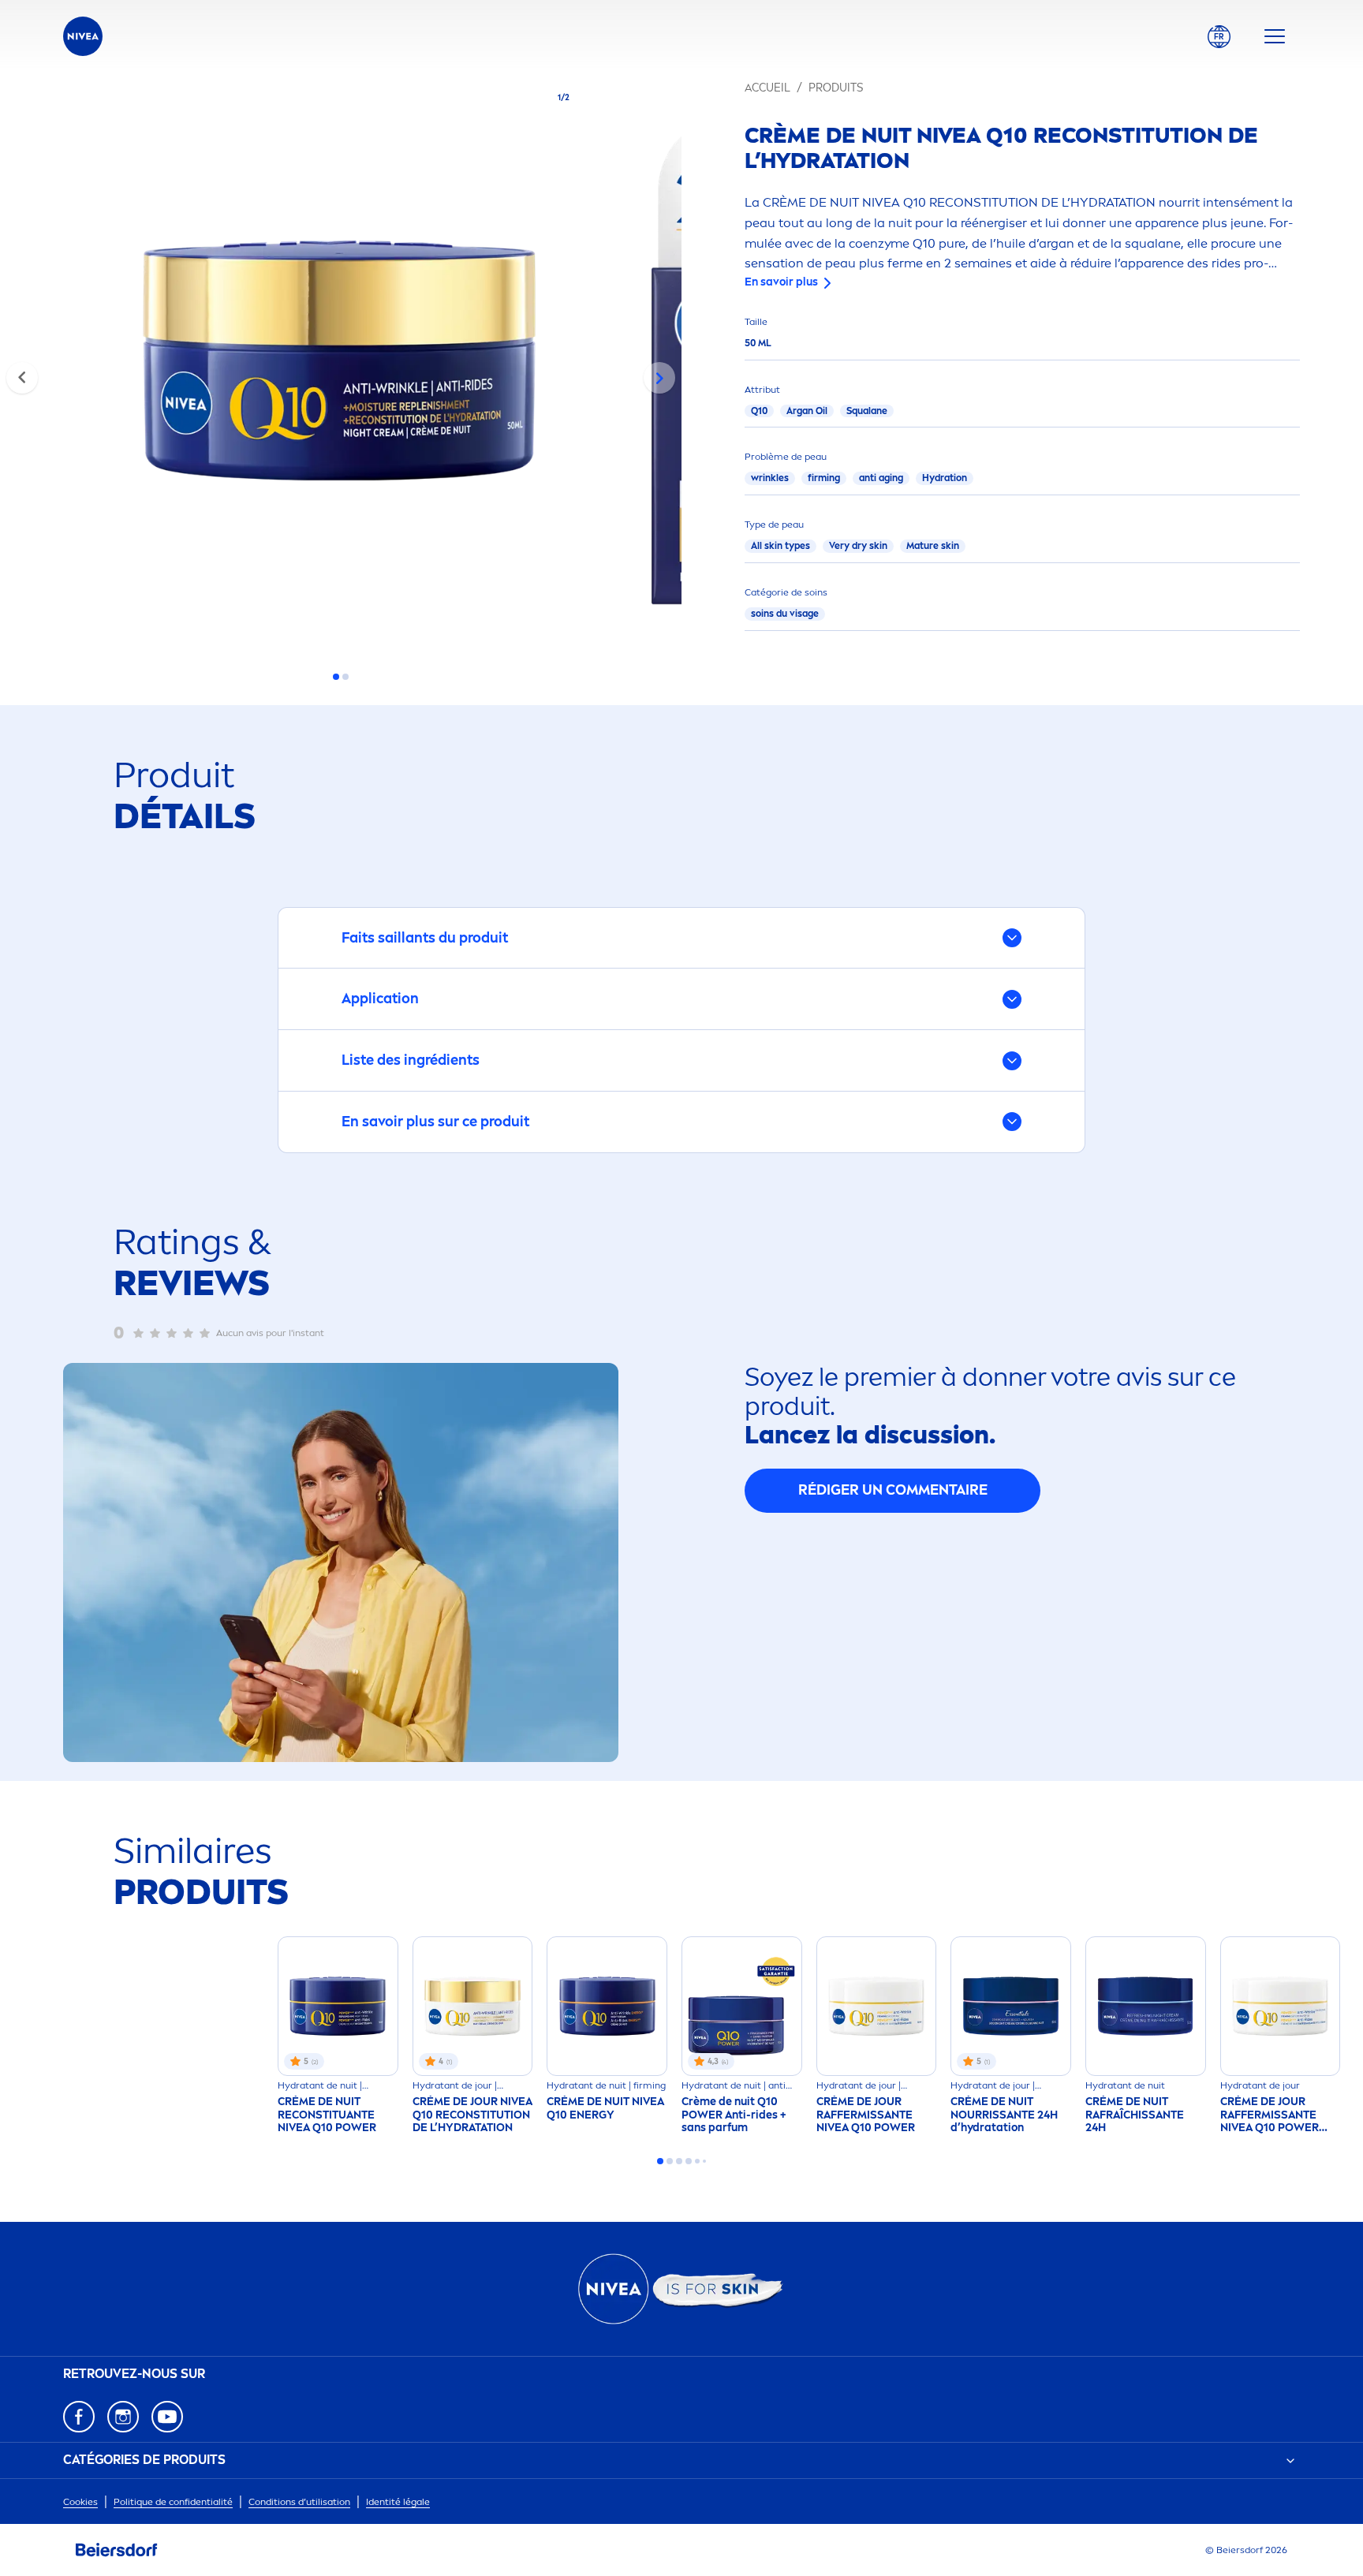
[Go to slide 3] (679, 2161)
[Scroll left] (22, 378)
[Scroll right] (659, 378)
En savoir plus (781, 282)
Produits (836, 88)
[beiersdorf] (117, 2550)
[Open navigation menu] (1275, 36)
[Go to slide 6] (704, 2161)
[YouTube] (167, 2417)
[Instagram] (123, 2417)
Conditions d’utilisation (299, 2502)
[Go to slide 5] (697, 2161)
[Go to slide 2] (345, 677)
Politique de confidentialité (173, 2502)
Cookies (80, 2502)
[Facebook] (79, 2417)
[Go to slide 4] (689, 2161)
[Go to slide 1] (336, 677)
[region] (341, 365)
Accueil (767, 88)
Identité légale (398, 2502)
